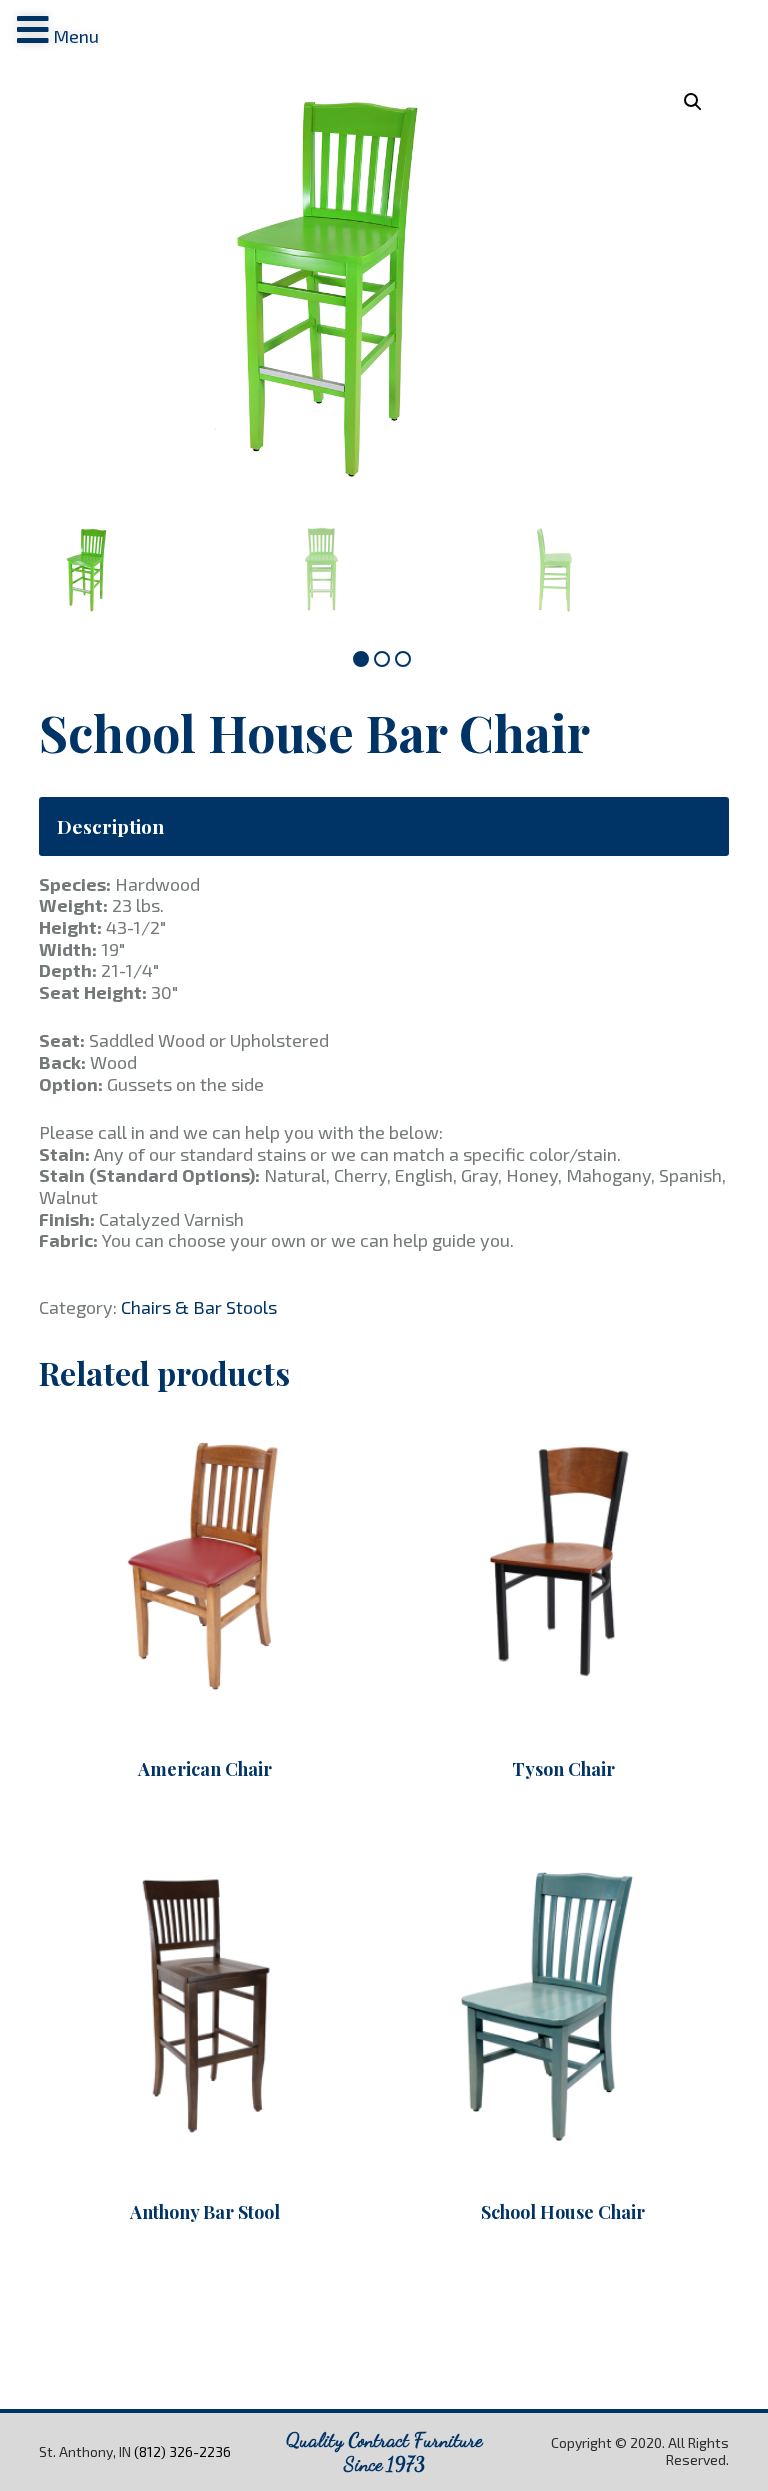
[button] (361, 659)
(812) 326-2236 (182, 2451)
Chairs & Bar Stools (199, 1307)
